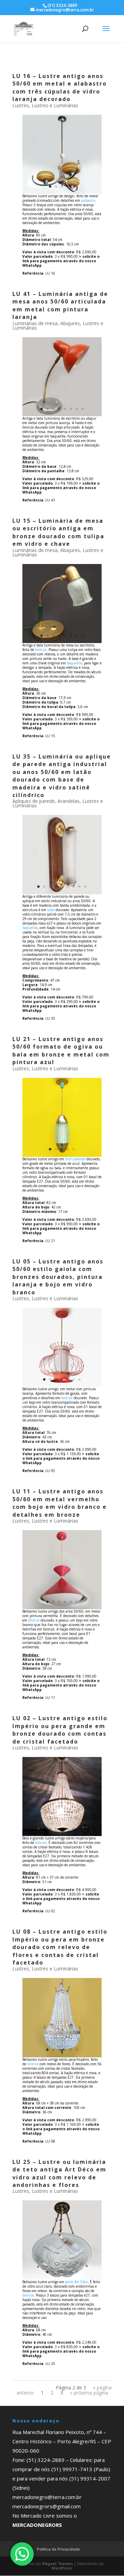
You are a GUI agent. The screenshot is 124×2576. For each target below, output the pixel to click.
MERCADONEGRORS (37, 2525)
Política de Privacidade (58, 2549)
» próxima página (89, 2393)
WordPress (62, 2568)
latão (51, 910)
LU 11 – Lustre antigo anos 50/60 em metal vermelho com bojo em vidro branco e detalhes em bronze (60, 1503)
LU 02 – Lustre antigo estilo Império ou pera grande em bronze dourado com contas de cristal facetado (60, 1730)
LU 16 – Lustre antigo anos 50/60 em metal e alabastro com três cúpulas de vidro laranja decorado (60, 87)
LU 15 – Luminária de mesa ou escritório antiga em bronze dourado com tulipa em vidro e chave (58, 532)
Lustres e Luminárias (55, 105)
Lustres (21, 105)
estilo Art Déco (76, 2282)
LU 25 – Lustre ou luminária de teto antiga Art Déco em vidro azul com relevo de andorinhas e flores (59, 2173)
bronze (41, 650)
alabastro (88, 200)
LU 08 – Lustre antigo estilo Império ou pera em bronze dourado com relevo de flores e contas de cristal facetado (60, 1947)
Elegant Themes (58, 2564)
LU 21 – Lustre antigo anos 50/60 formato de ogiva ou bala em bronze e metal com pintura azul (61, 1051)
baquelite (74, 663)
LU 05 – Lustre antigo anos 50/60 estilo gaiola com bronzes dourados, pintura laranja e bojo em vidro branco (58, 1277)
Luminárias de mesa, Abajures (46, 323)
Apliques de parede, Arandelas (46, 801)
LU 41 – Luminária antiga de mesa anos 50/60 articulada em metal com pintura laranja (60, 305)
